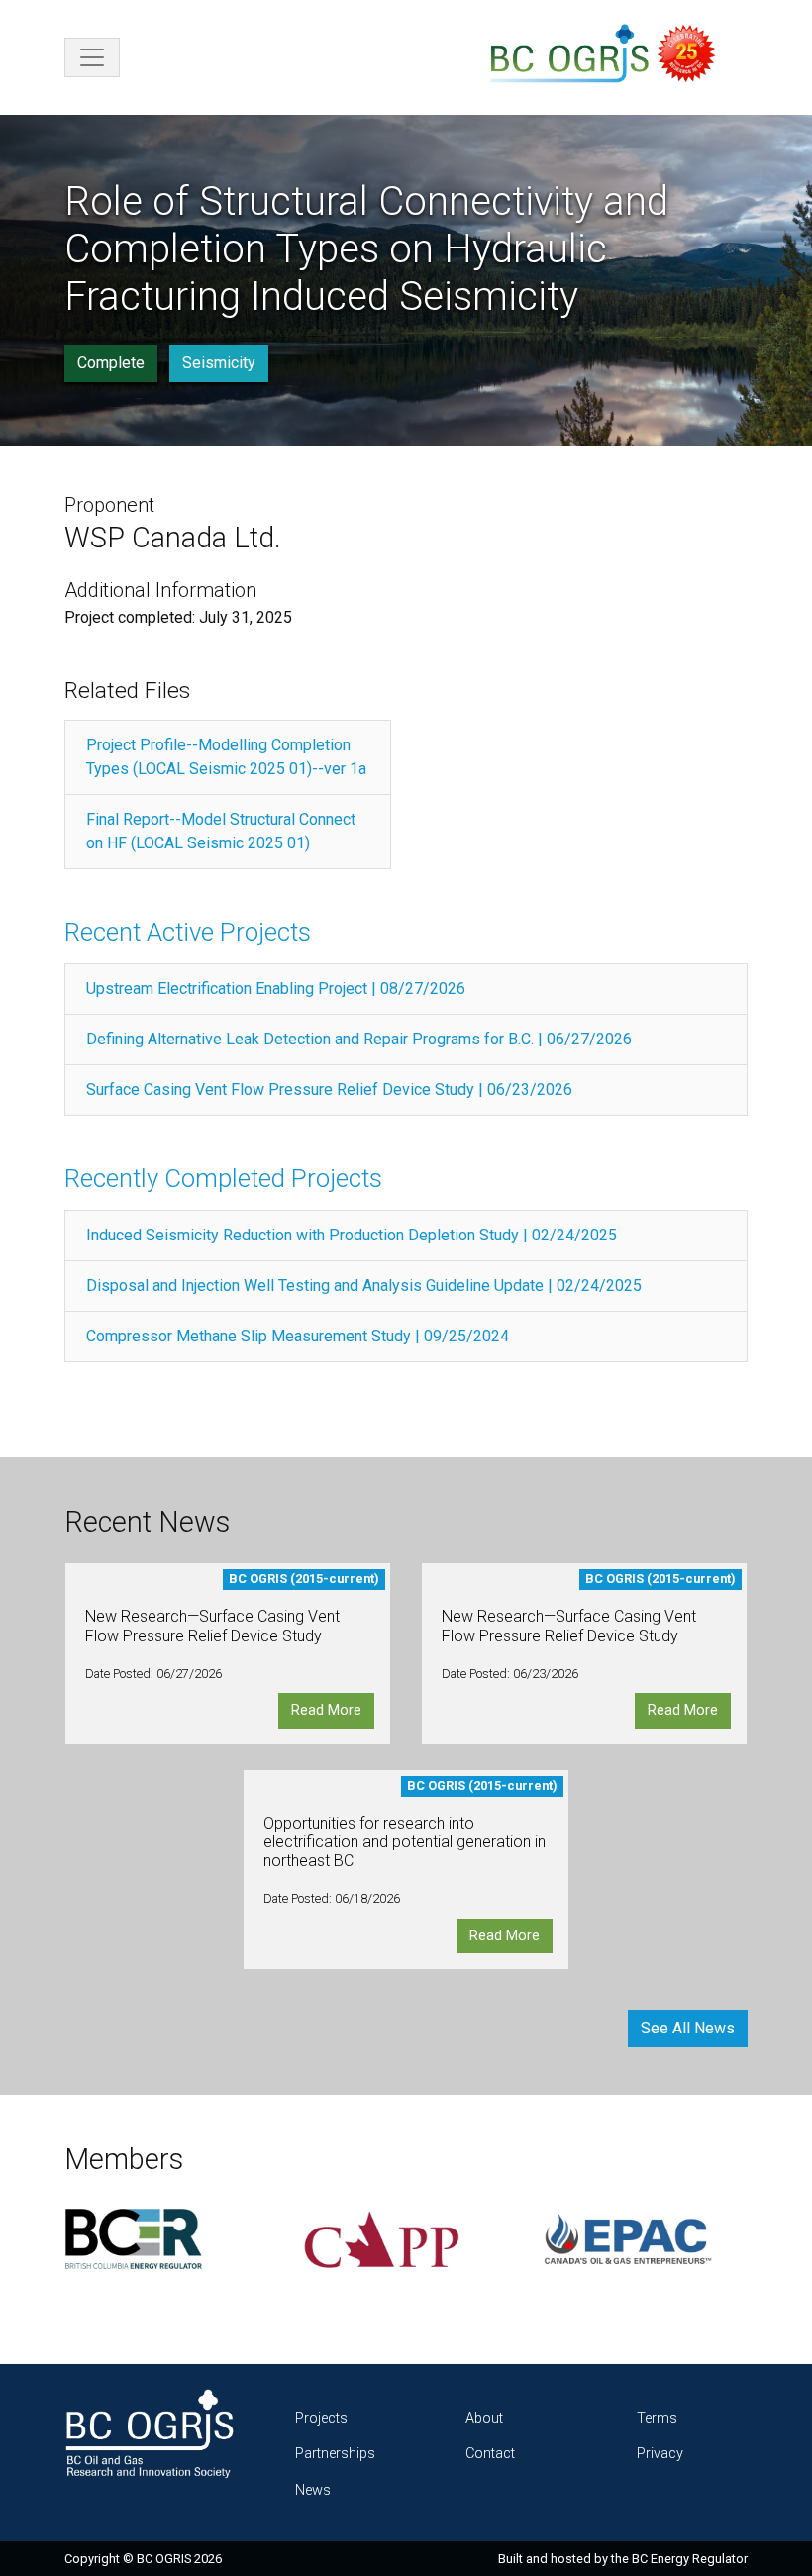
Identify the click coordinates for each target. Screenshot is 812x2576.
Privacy (660, 2454)
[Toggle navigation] (92, 57)
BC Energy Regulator (690, 2559)
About (484, 2418)
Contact (490, 2454)
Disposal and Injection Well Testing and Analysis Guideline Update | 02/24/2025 (364, 1286)
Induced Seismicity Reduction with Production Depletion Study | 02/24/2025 (352, 1235)
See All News (688, 2028)
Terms (657, 2418)
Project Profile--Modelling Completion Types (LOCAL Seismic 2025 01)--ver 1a (226, 757)
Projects (321, 2418)
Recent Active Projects (188, 932)
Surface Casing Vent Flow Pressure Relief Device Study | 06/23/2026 (329, 1090)
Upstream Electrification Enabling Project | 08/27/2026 (276, 989)
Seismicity (219, 363)
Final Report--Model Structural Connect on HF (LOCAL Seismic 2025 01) (221, 831)
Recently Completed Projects (223, 1178)
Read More (326, 1710)
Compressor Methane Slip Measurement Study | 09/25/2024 (298, 1336)
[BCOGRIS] (611, 57)
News (313, 2490)
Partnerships (335, 2454)
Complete (111, 363)
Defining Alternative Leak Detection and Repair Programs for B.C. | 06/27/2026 (359, 1039)
